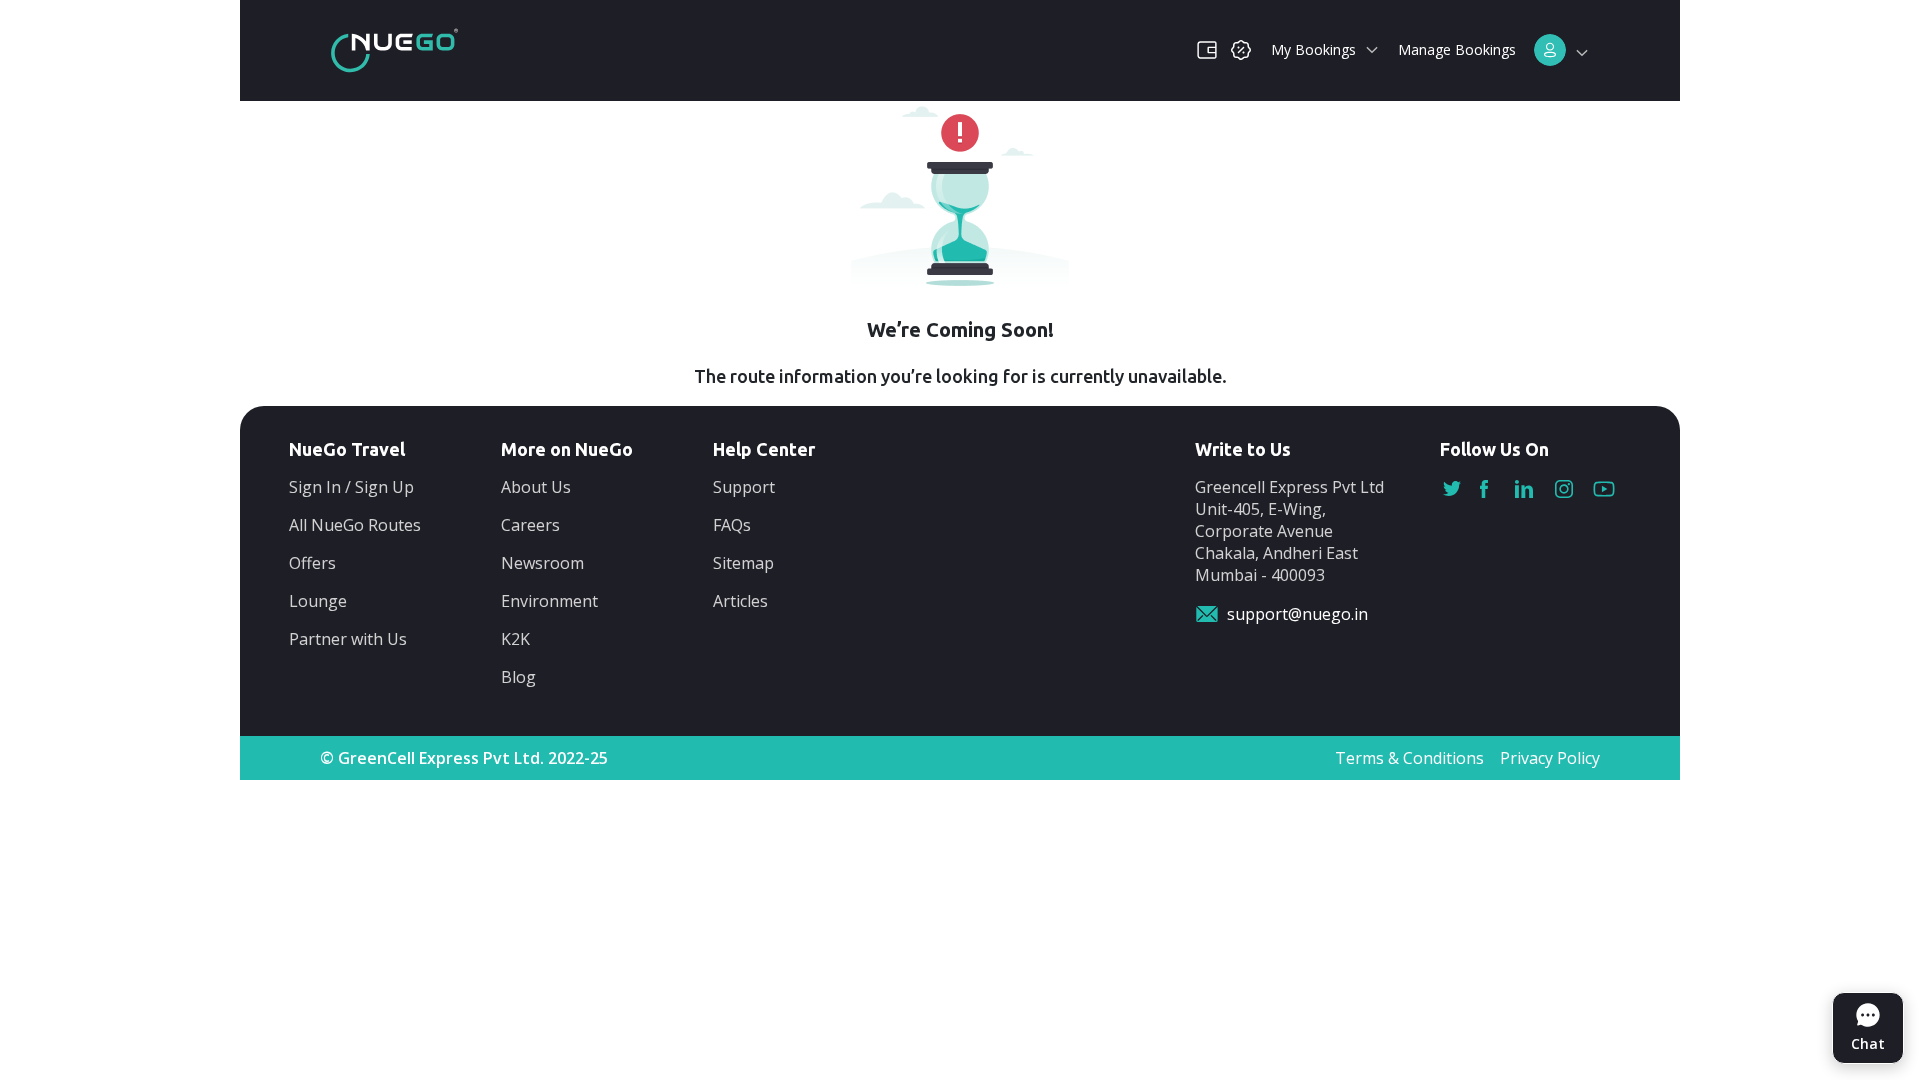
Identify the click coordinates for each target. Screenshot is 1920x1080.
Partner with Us (348, 639)
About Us (536, 487)
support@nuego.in (1297, 614)
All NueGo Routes (355, 525)
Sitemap (743, 563)
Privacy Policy (1550, 758)
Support (744, 487)
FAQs (732, 525)
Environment (549, 601)
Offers (312, 563)
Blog (518, 677)
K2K (515, 639)
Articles (740, 601)
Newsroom (542, 563)
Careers (530, 525)
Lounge (318, 601)
